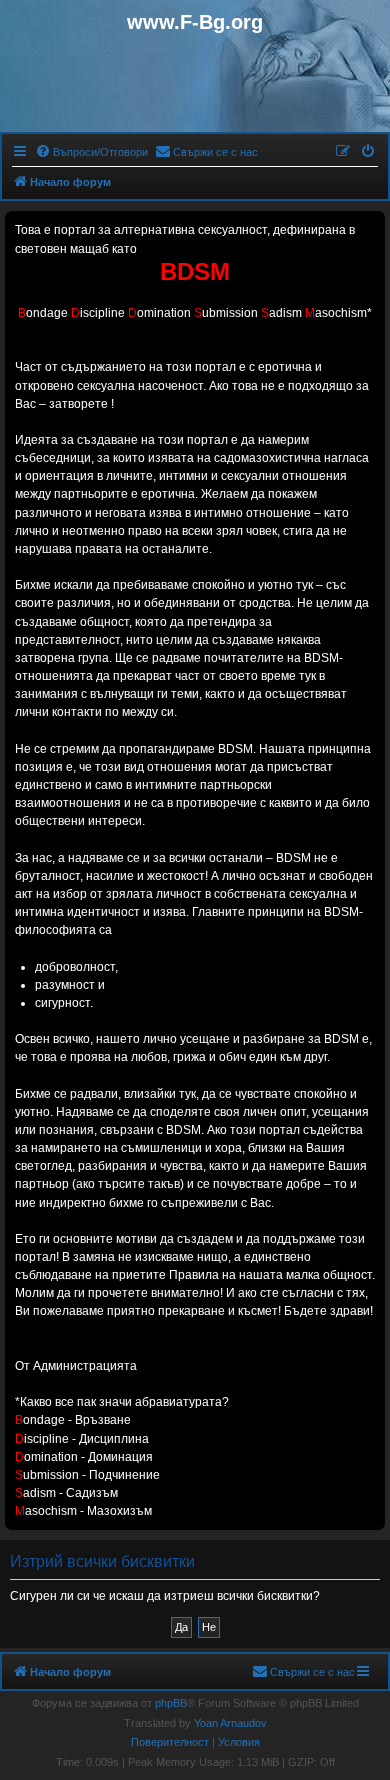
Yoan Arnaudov (230, 1723)
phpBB (171, 1703)
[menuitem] (91, 152)
